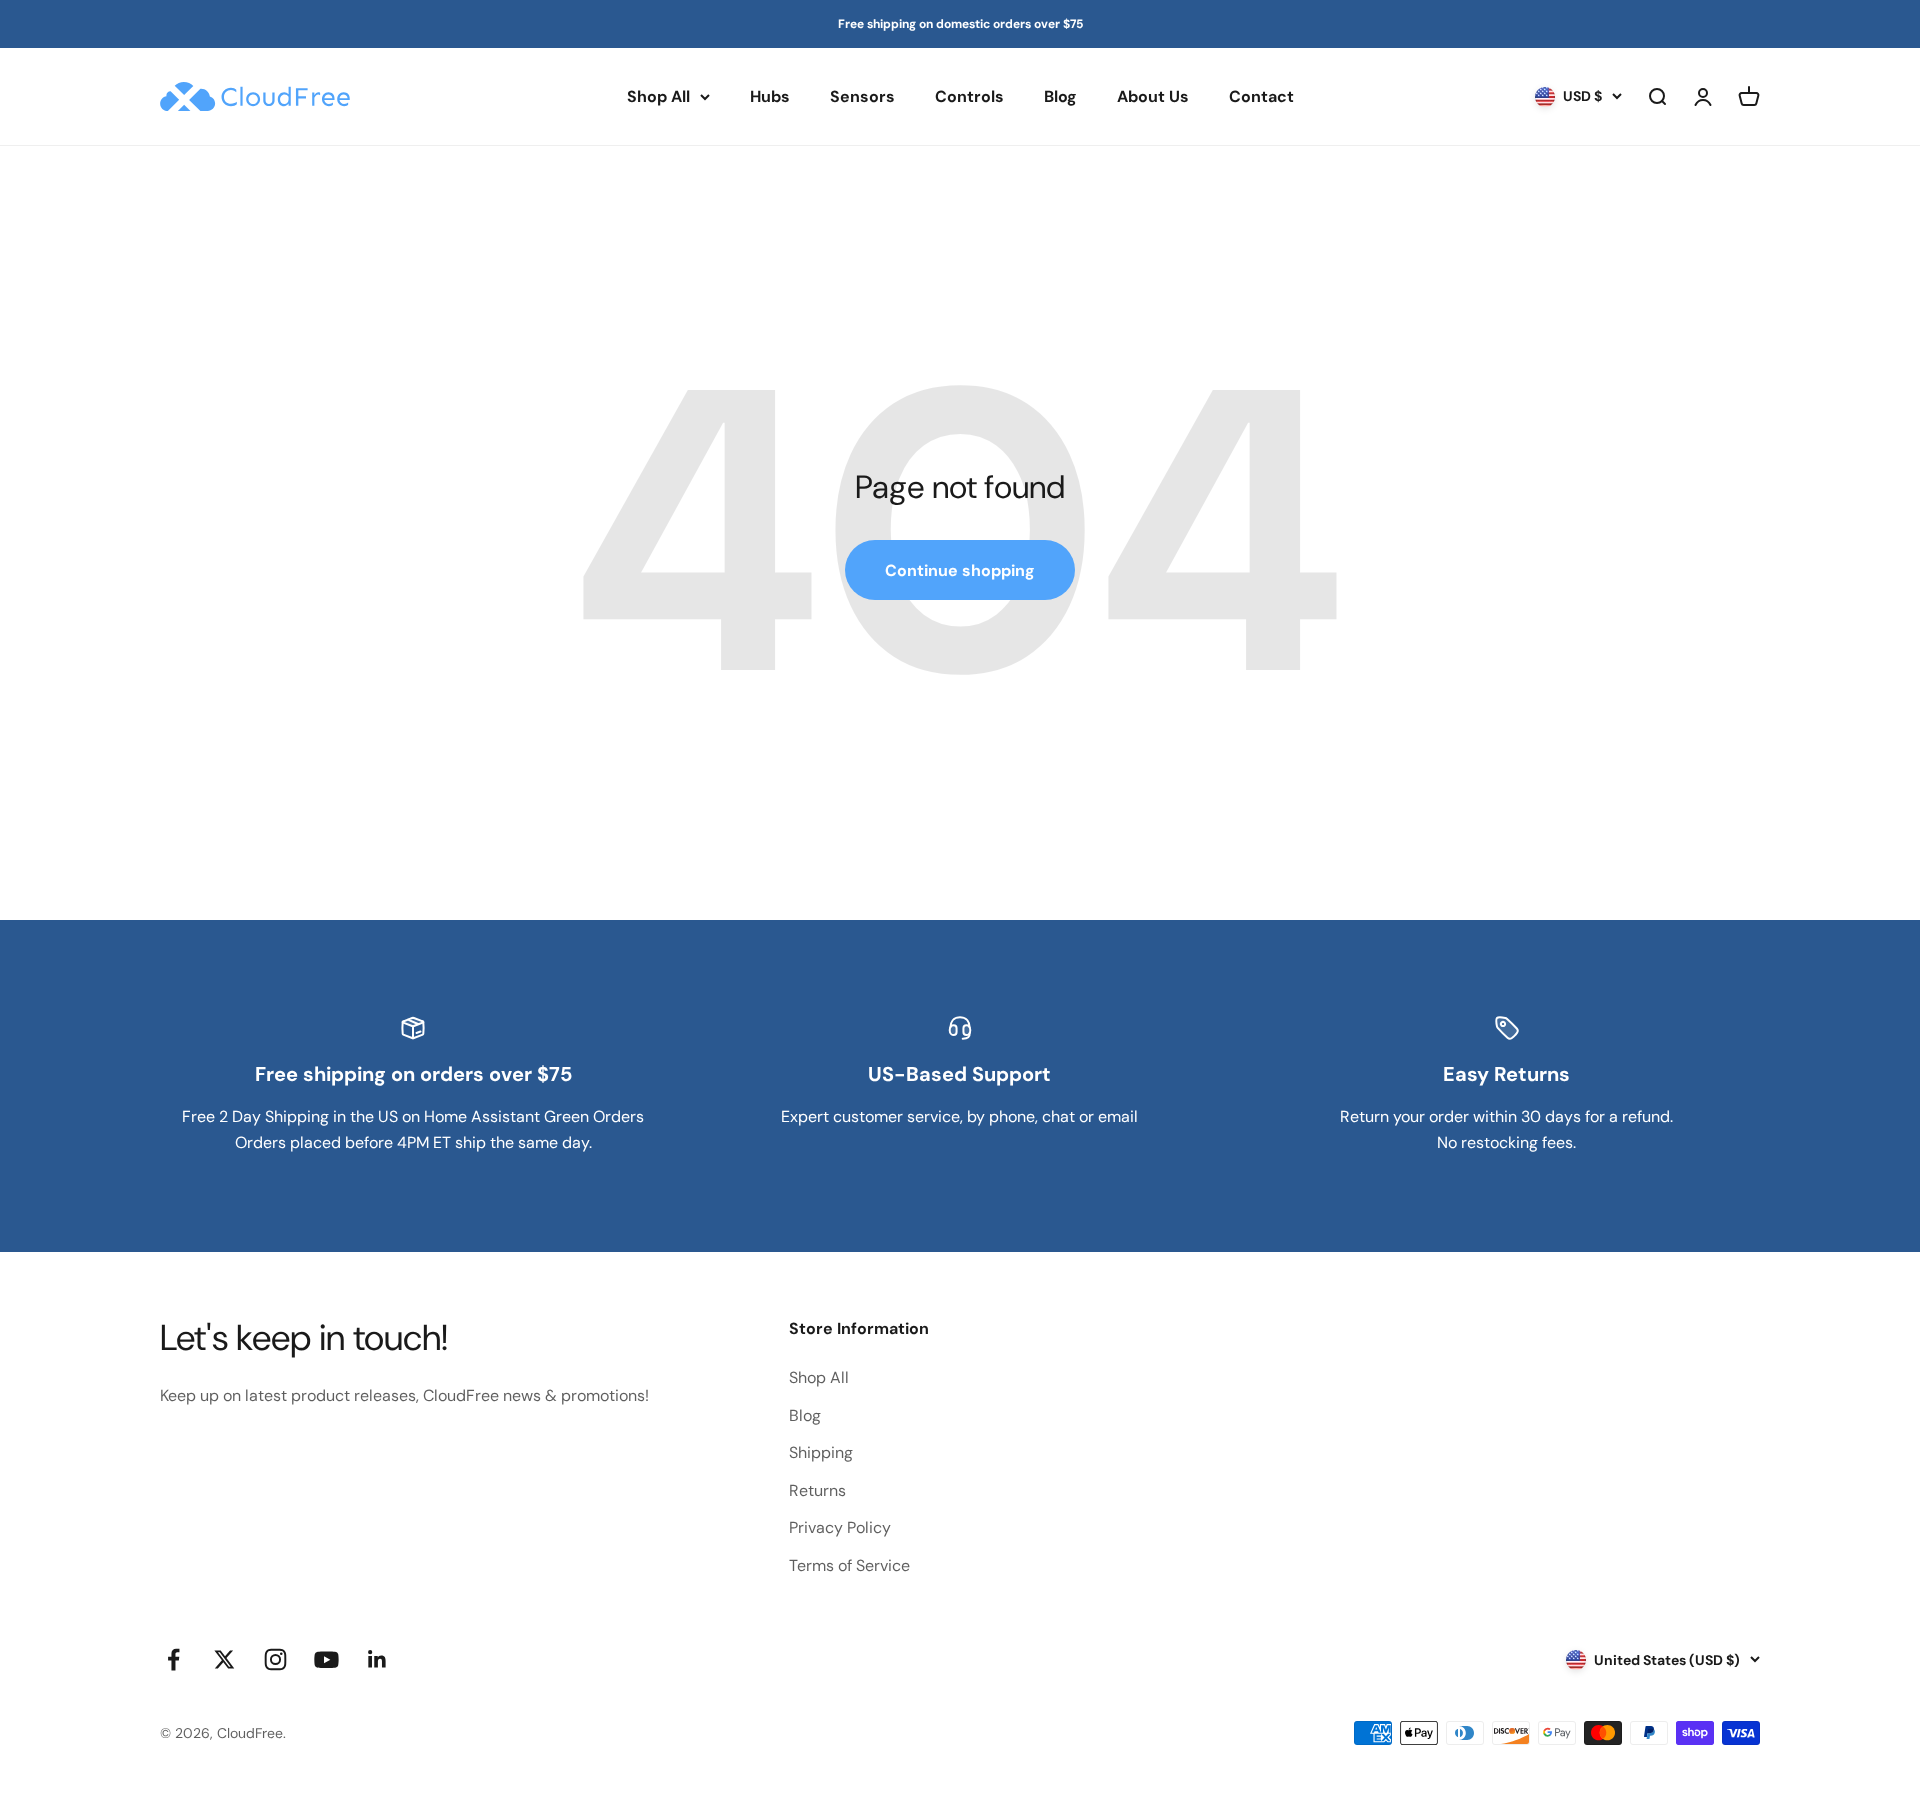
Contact (1261, 96)
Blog (1060, 96)
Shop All (658, 96)
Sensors (862, 96)
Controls (969, 96)
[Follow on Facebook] (173, 1659)
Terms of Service (849, 1565)
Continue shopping (960, 570)
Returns (817, 1490)
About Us (1153, 96)
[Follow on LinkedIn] (377, 1659)
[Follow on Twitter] (224, 1659)
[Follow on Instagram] (275, 1659)
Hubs (770, 96)
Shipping (821, 1452)
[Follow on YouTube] (326, 1659)
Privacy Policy (840, 1527)
